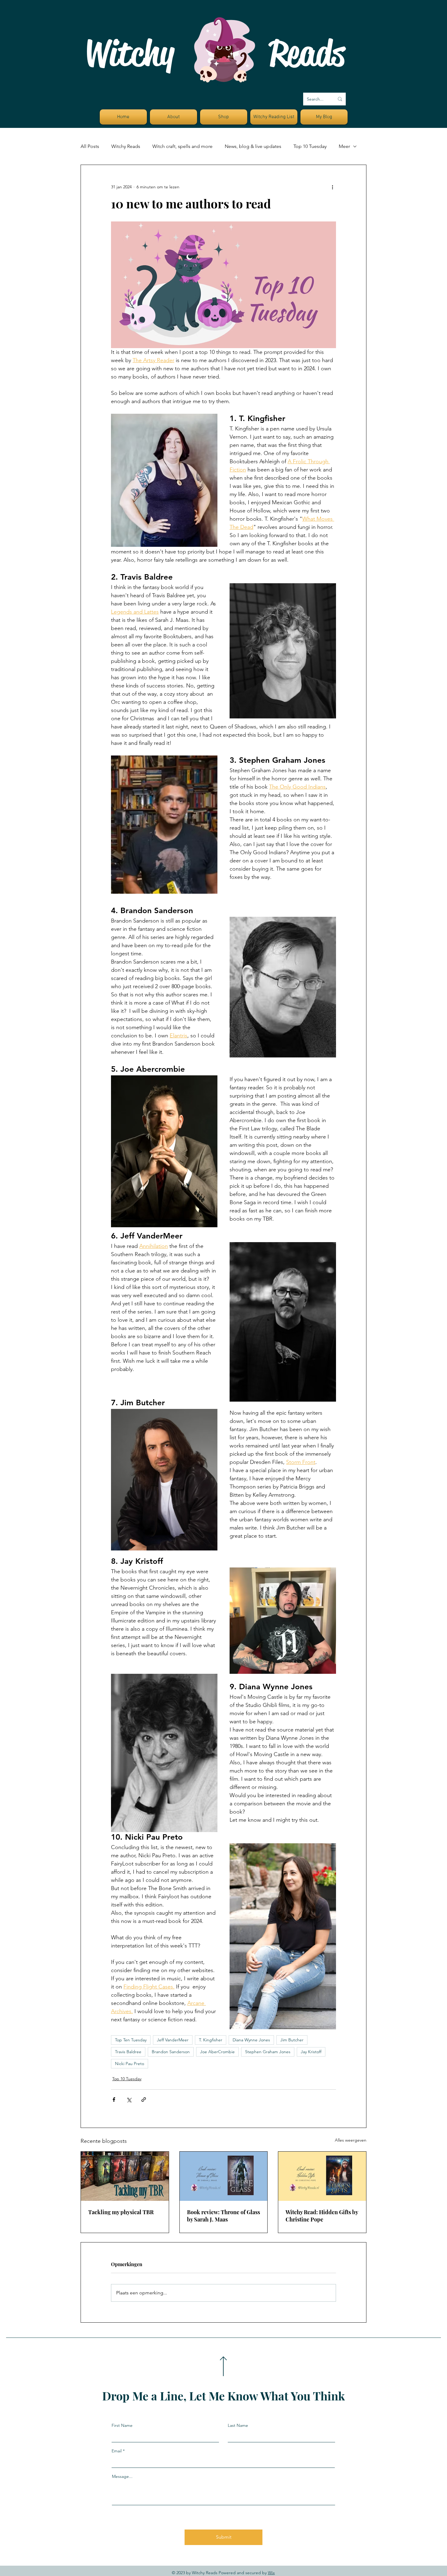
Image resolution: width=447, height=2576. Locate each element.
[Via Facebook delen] (114, 2100)
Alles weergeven (351, 2140)
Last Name (238, 2425)
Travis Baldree (128, 2052)
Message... (122, 2476)
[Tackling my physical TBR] (125, 2176)
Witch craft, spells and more (182, 146)
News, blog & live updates (253, 146)
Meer (344, 146)
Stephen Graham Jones (268, 2052)
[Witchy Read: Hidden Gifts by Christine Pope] (322, 2176)
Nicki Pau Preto (130, 2064)
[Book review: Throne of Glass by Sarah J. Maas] (224, 2176)
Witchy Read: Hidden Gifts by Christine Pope (322, 2216)
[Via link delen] (144, 2100)
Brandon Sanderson (171, 2052)
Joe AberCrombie (217, 2052)
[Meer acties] (332, 187)
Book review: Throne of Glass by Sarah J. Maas (223, 2216)
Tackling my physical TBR (121, 2212)
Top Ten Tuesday (131, 2040)
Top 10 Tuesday (310, 146)
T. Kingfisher (211, 2040)
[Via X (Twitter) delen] (129, 2100)
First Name (122, 2425)
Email (117, 2451)
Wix (271, 2573)
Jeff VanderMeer (173, 2040)
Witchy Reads (126, 146)
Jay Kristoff (311, 2052)
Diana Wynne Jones (251, 2040)
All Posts (90, 146)
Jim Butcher (292, 2040)
